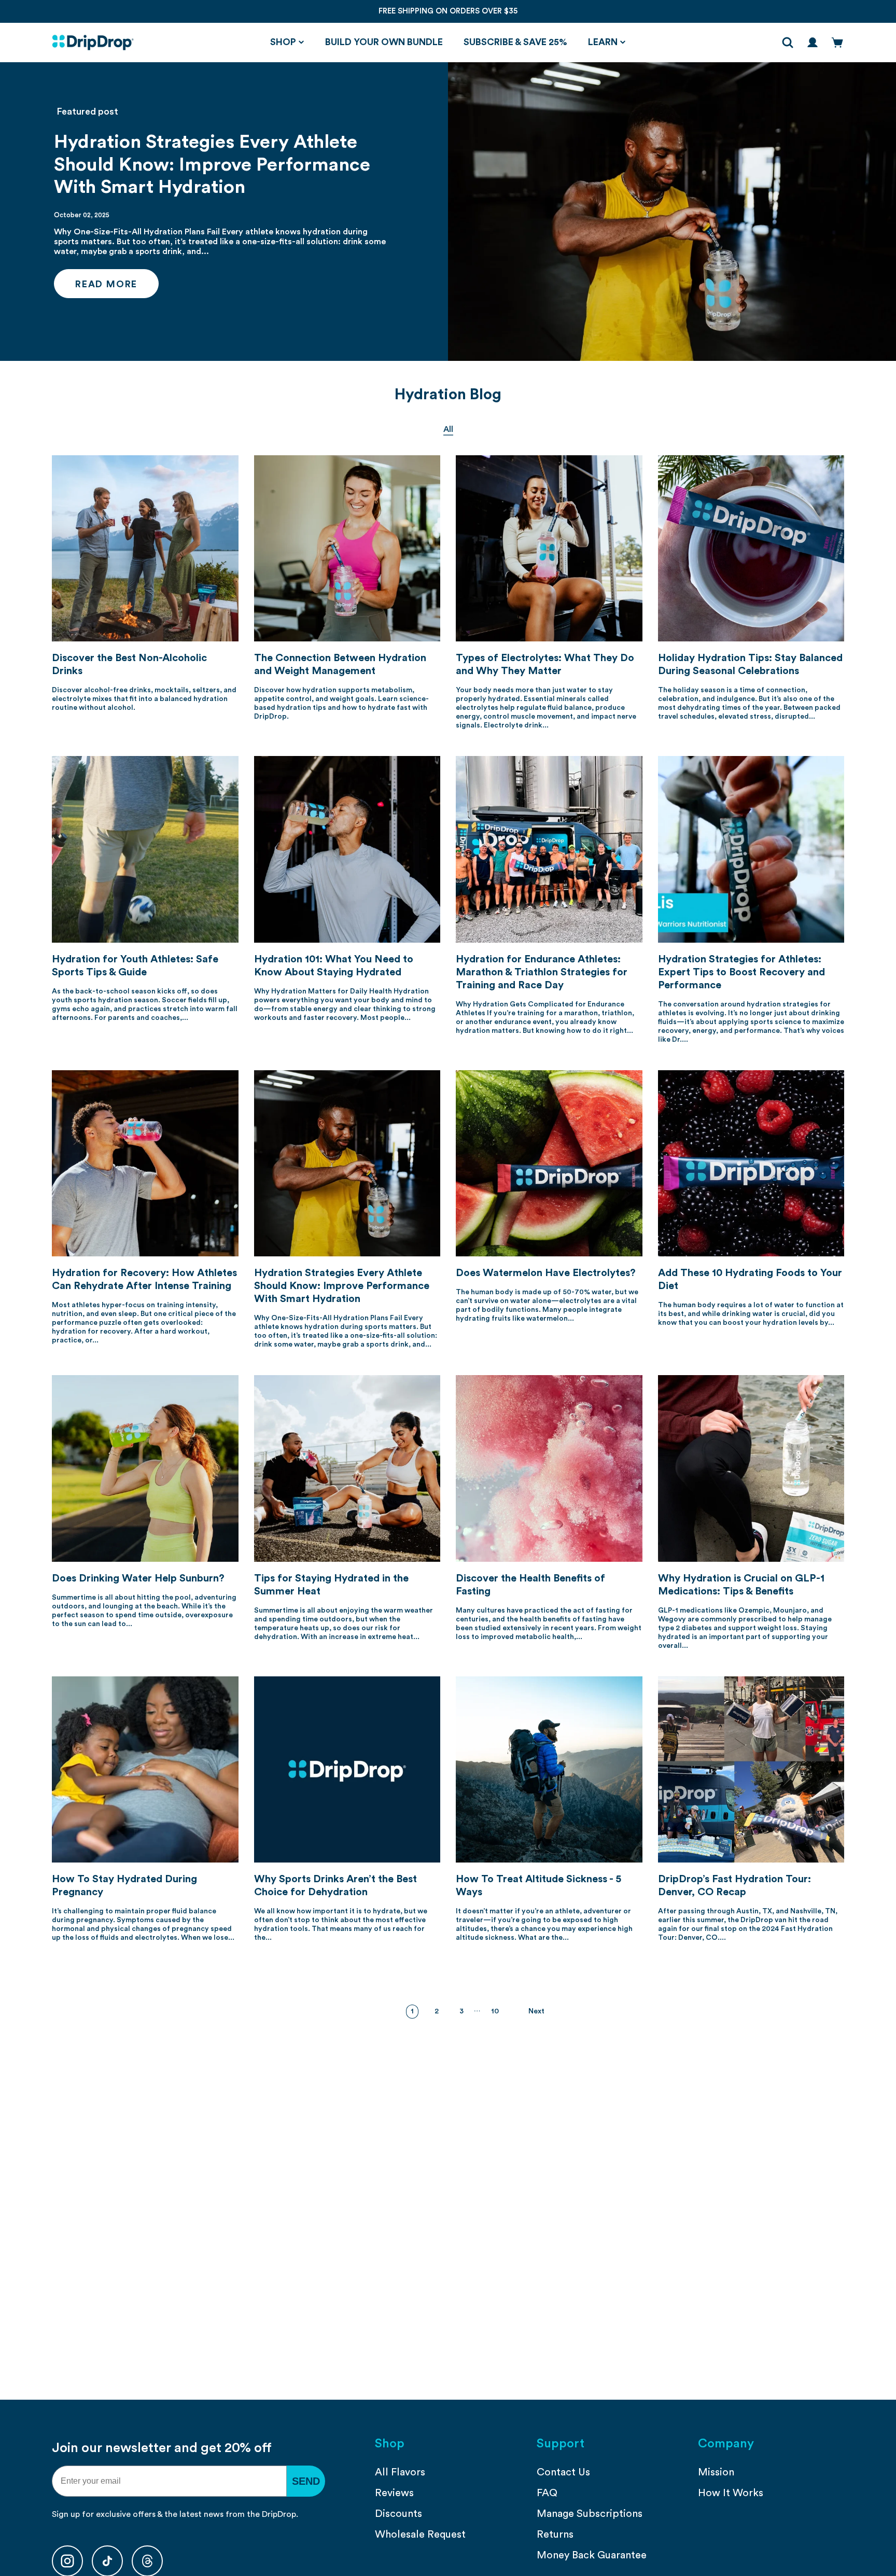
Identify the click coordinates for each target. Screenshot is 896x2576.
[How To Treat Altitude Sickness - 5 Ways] (549, 1770)
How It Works (731, 2493)
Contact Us (563, 2472)
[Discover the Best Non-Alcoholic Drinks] (145, 549)
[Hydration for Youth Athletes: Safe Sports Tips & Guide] (145, 849)
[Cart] (837, 43)
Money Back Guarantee (592, 2555)
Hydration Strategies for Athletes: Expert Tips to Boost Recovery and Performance (741, 972)
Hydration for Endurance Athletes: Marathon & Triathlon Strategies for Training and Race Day (542, 972)
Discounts (398, 2514)
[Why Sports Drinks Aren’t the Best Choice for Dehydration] (347, 1770)
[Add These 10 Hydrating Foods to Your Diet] (751, 1164)
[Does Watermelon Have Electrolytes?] (549, 1164)
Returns (555, 2535)
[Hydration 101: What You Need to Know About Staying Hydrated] (347, 849)
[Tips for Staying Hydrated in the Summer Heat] (347, 1468)
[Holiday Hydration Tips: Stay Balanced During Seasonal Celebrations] (751, 549)
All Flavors (400, 2472)
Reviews (394, 2493)
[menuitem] (448, 2472)
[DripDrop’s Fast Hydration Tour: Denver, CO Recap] (751, 1770)
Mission (716, 2472)
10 (495, 2011)
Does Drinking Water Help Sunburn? (138, 1578)
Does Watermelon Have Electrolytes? (546, 1273)
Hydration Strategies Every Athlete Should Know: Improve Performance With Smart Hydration (212, 164)
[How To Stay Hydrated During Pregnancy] (145, 1770)
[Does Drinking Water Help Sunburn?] (145, 1468)
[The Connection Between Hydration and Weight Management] (347, 549)
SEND (306, 2481)
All (448, 429)
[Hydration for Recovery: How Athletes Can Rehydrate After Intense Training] (145, 1164)
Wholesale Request (420, 2535)
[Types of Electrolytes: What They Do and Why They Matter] (549, 549)
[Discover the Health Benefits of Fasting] (549, 1468)
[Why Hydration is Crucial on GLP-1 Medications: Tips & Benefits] (751, 1468)
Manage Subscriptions (590, 2514)
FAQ (547, 2493)
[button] (287, 43)
